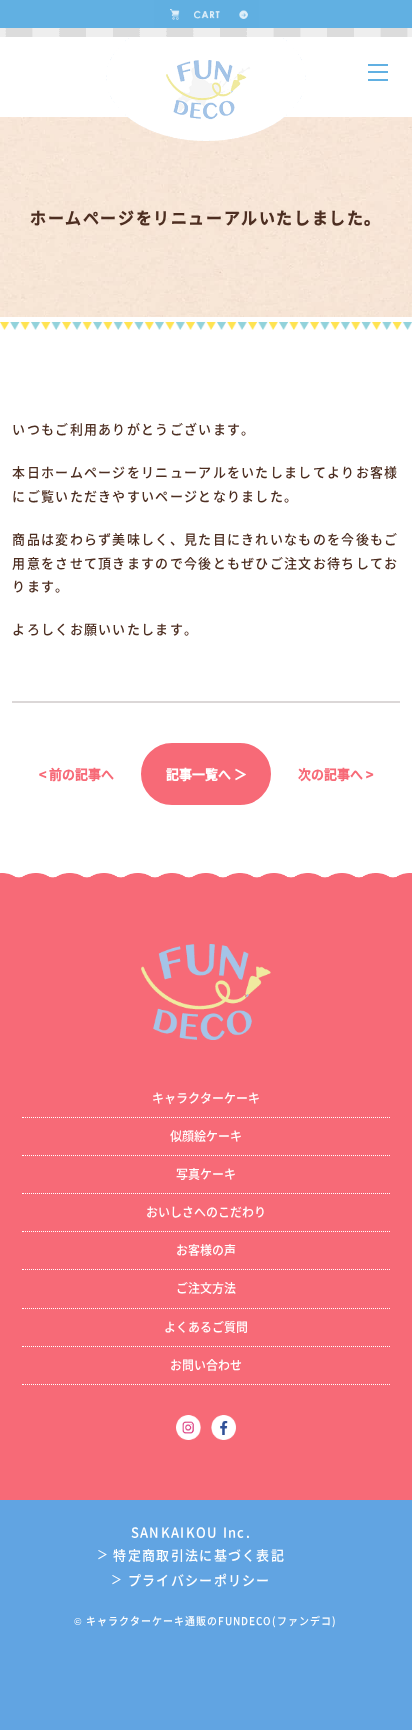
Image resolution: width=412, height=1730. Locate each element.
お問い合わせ (206, 1365)
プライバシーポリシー (191, 1579)
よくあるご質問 (206, 1327)
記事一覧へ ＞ (206, 773)
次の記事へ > (335, 773)
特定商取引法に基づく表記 (191, 1554)
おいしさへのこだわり (206, 1212)
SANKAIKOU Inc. (191, 1531)
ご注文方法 (206, 1288)
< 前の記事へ (76, 773)
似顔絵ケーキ (206, 1136)
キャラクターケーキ (206, 1098)
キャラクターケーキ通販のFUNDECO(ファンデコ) (211, 1620)
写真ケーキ (206, 1174)
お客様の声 (206, 1250)
